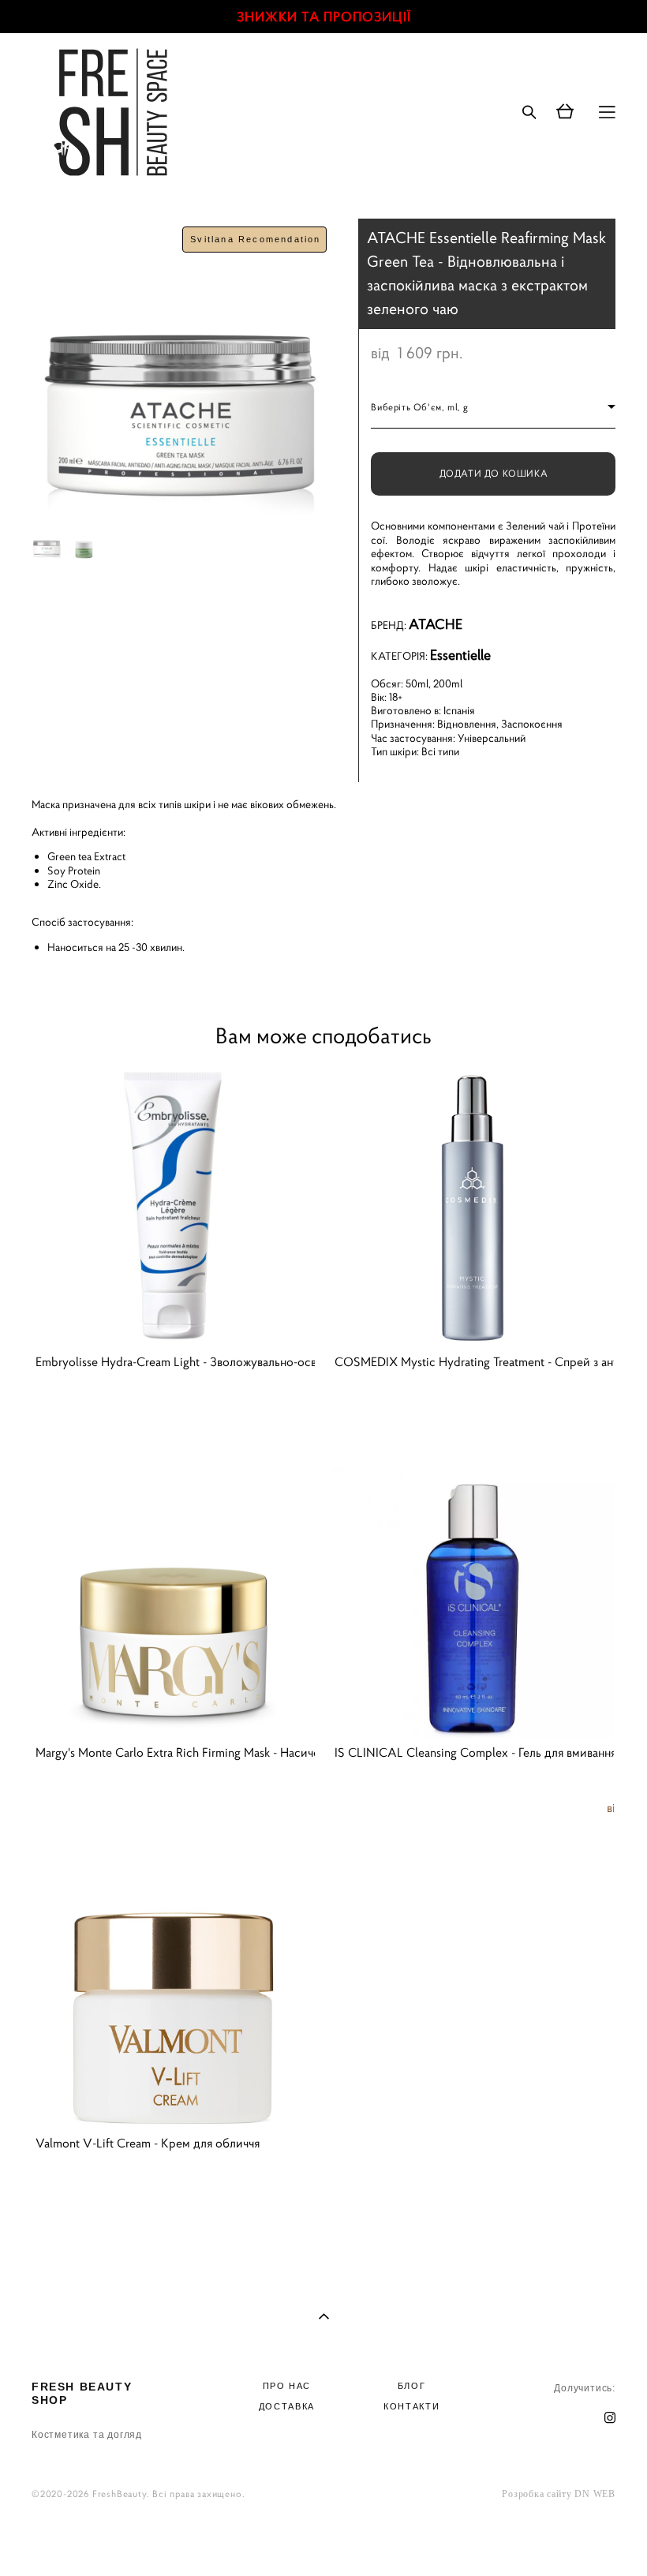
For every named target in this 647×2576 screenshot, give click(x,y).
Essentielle (460, 655)
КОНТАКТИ (411, 2406)
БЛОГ (412, 2386)
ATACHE (436, 624)
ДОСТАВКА (287, 2406)
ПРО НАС (287, 2386)
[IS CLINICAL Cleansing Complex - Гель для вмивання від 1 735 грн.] (472, 1596)
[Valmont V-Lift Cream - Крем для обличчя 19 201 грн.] (173, 1987)
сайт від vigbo (324, 2539)
